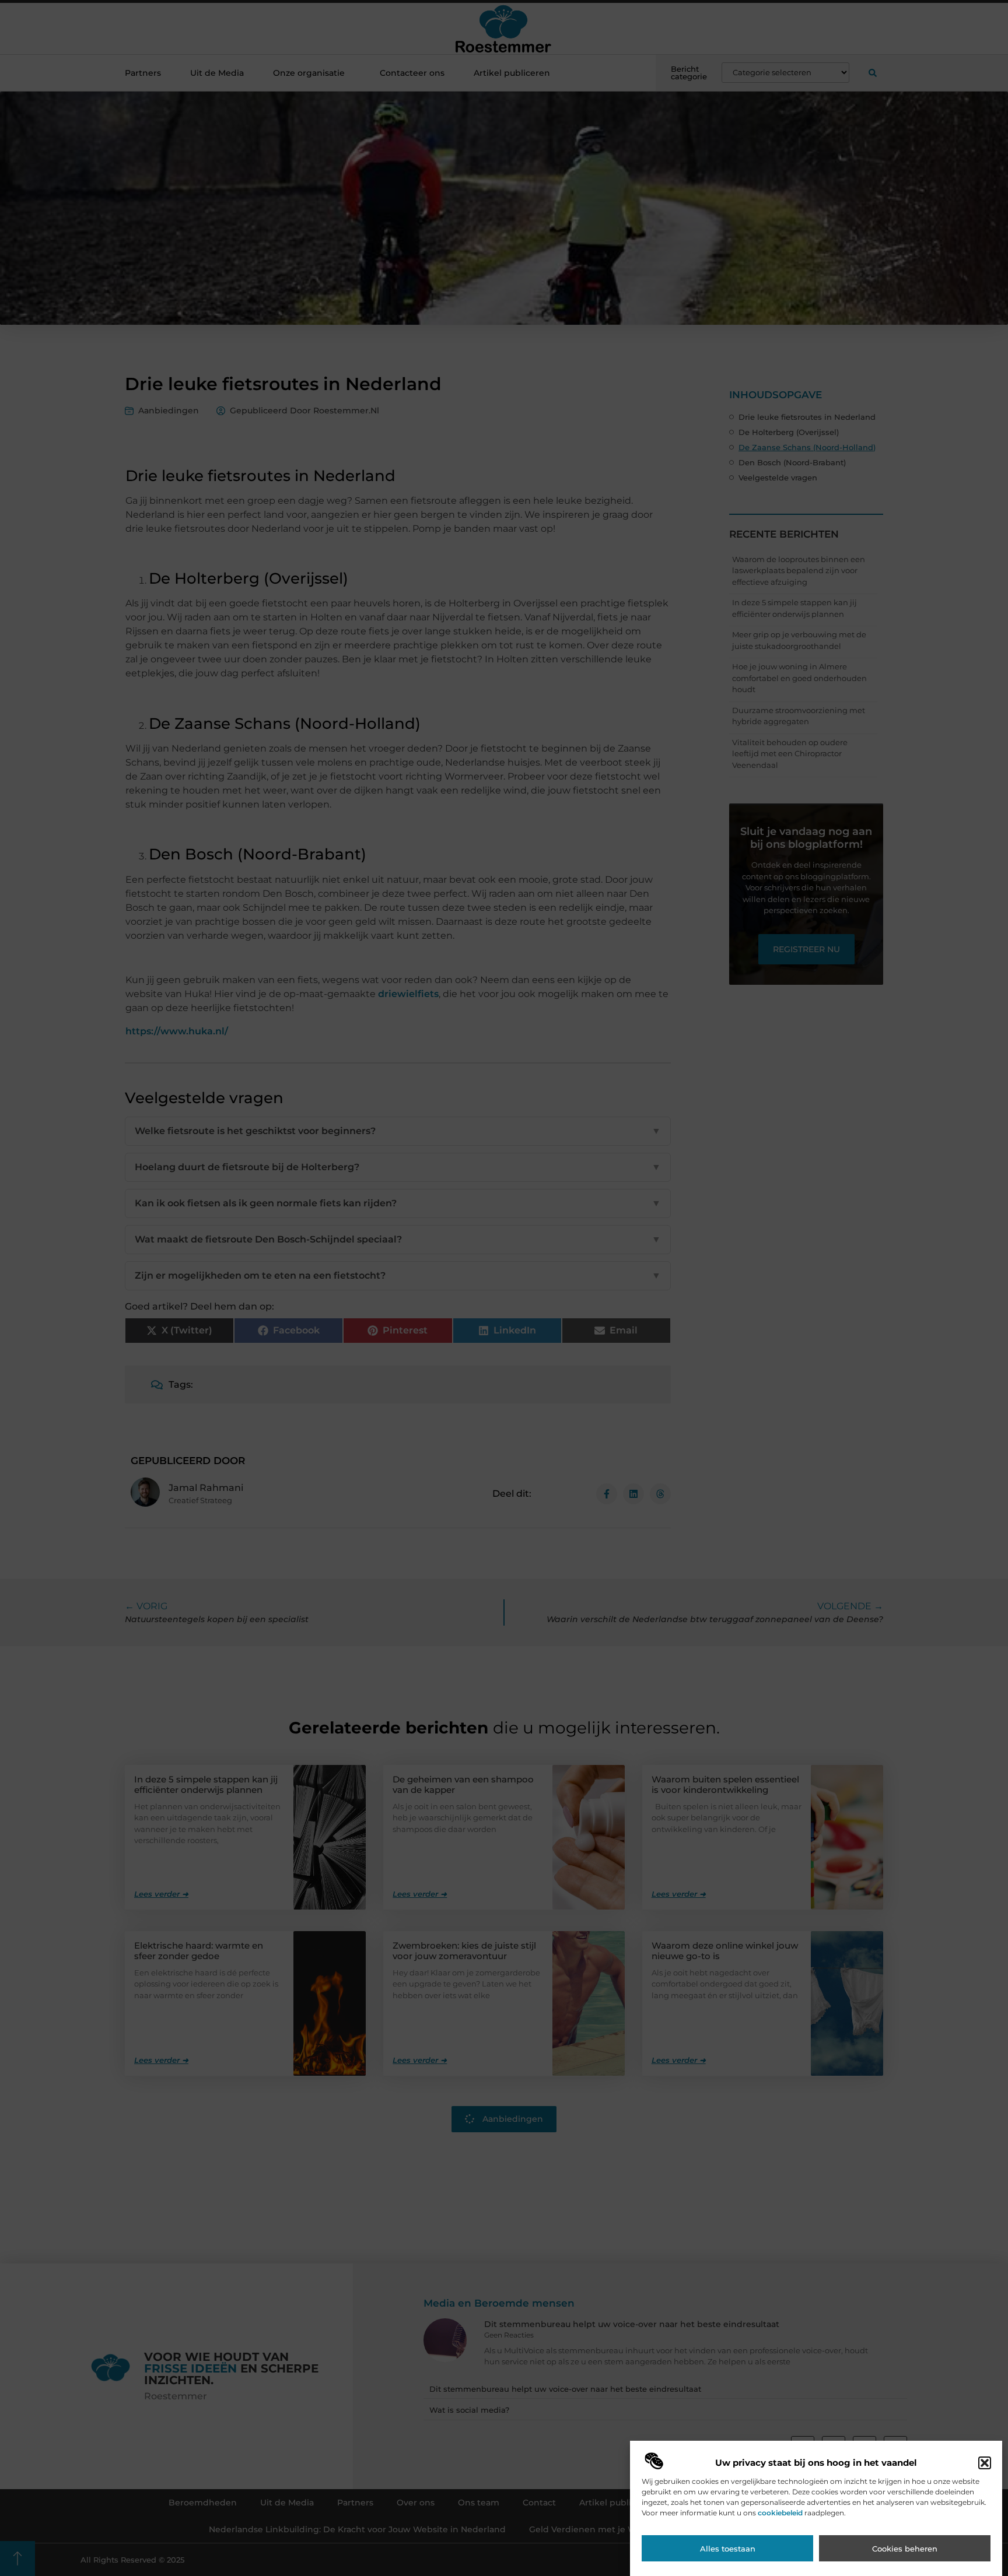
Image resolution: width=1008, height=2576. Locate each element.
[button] (985, 2463)
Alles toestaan (728, 2549)
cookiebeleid (780, 2513)
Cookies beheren (905, 2549)
